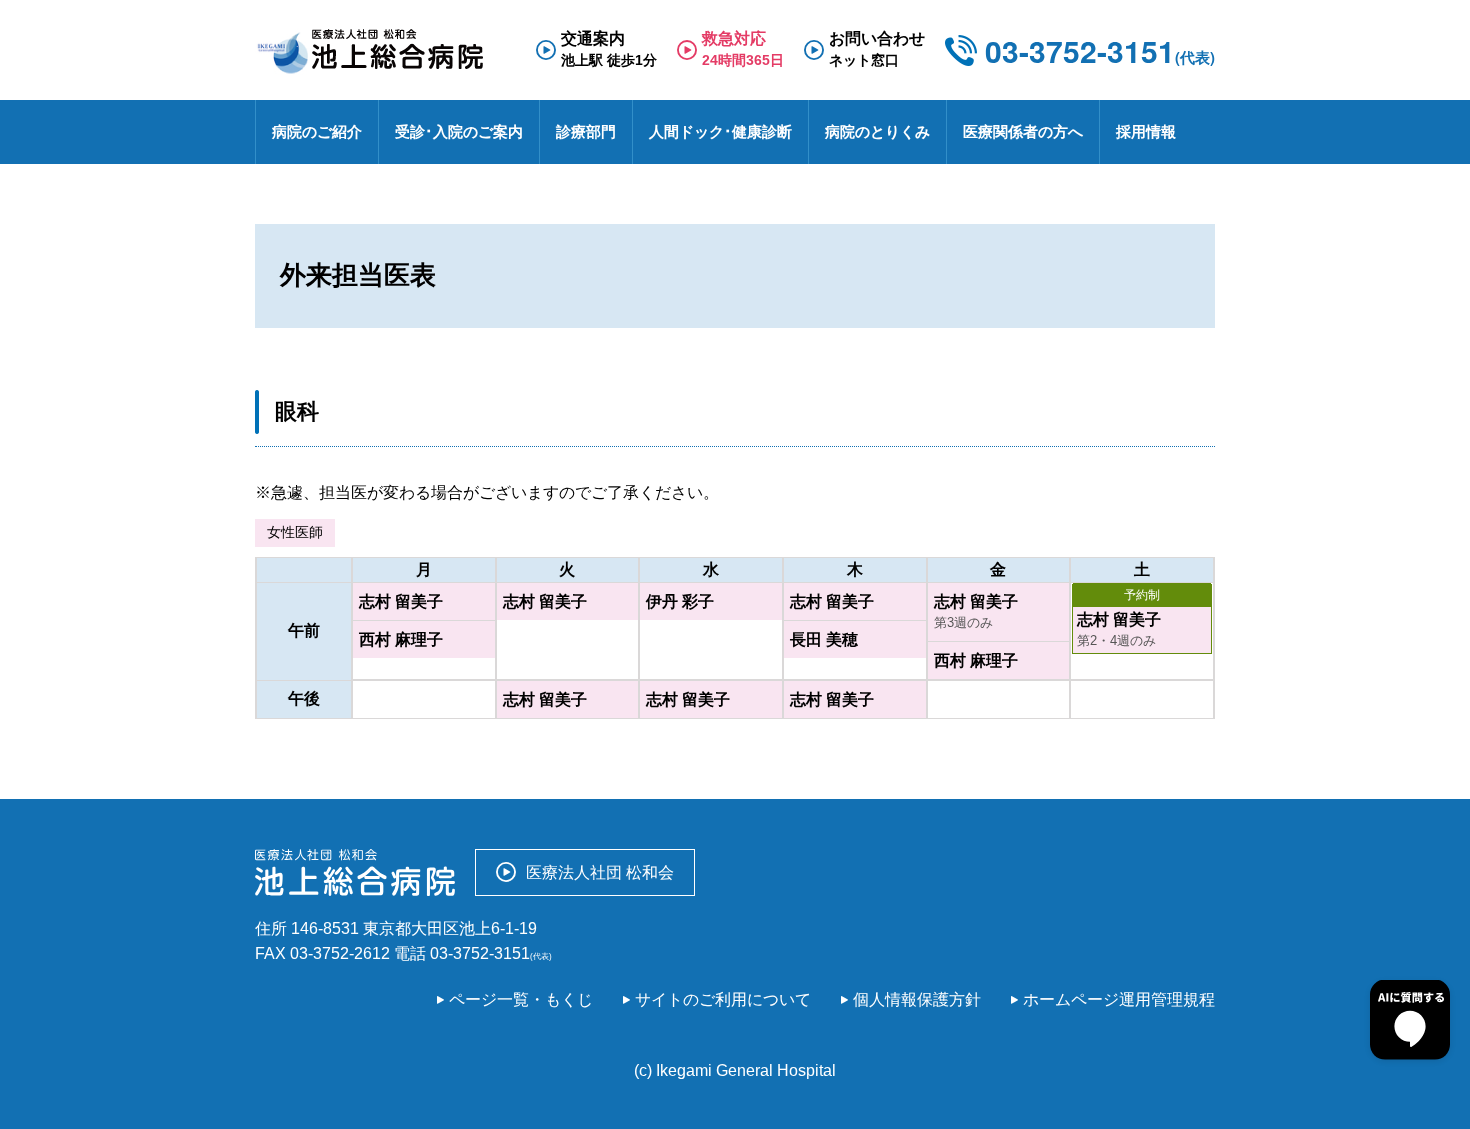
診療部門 (586, 131)
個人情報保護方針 (917, 999)
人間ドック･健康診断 (720, 131)
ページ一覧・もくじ (521, 999)
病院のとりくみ (877, 131)
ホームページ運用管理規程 (1119, 999)
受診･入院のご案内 (459, 131)
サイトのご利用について (723, 999)
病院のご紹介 (317, 131)
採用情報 (1146, 131)
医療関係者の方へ (1023, 131)
